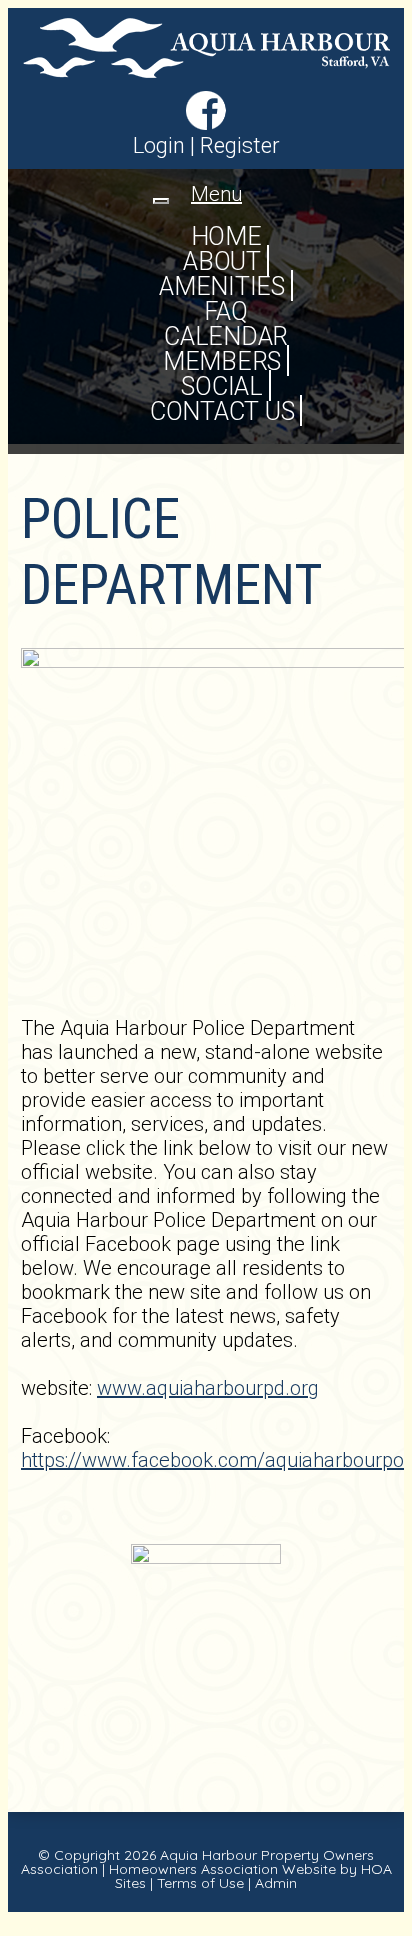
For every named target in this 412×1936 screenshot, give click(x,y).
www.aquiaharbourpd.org (208, 1388)
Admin (276, 1883)
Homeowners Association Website (222, 1869)
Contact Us (222, 411)
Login (159, 145)
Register (240, 145)
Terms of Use (200, 1883)
